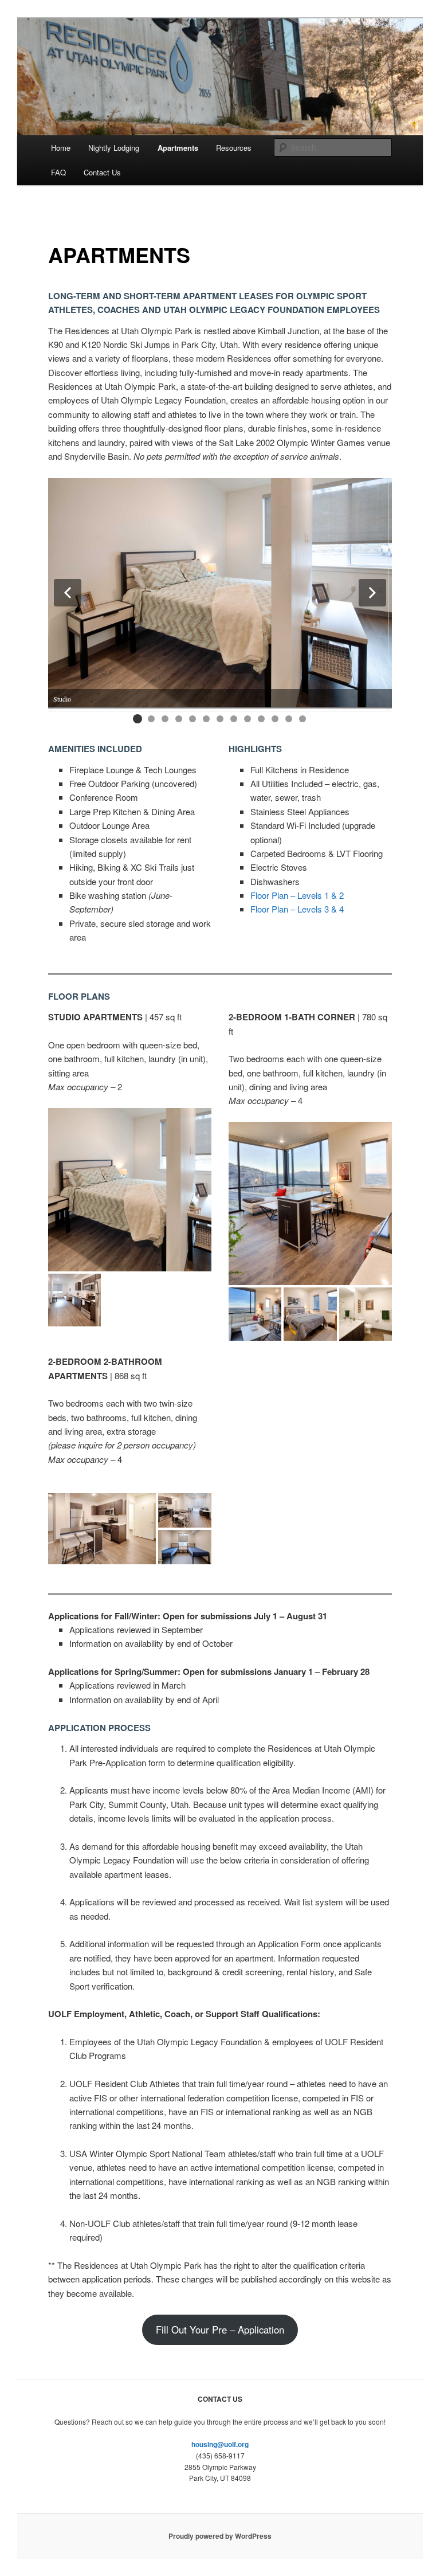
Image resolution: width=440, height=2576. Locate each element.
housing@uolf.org (220, 2444)
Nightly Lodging (114, 148)
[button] (68, 593)
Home (61, 148)
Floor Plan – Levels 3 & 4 (297, 909)
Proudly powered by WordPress (220, 2536)
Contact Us (102, 172)
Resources (234, 148)
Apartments (178, 148)
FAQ (58, 172)
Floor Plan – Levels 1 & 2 (297, 895)
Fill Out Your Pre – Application (220, 2330)
